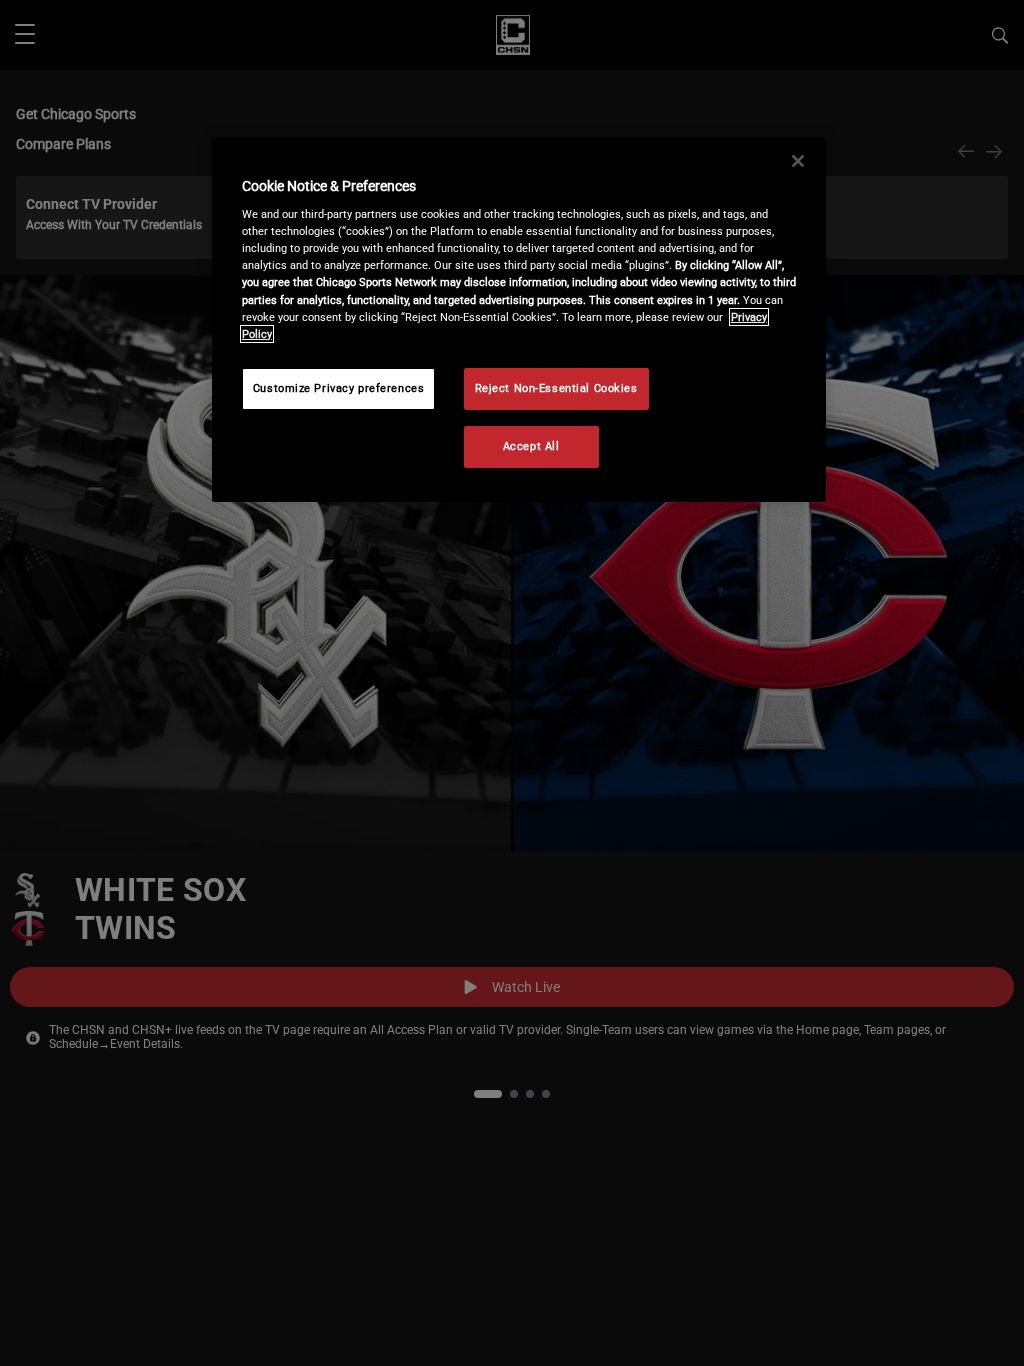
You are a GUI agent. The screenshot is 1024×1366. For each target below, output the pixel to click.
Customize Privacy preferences (339, 388)
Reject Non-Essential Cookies (556, 388)
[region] (519, 319)
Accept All (531, 446)
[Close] (798, 161)
